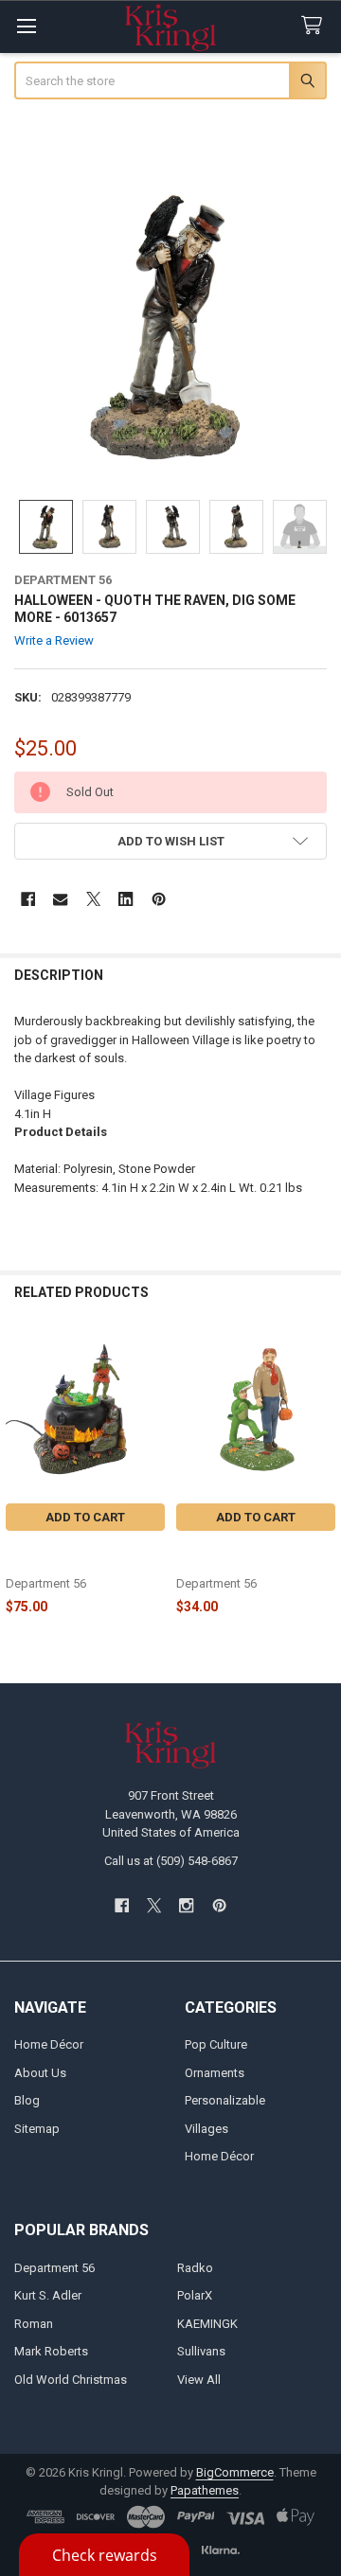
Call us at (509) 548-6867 (171, 1861)
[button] (171, 841)
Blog (27, 2100)
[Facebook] (28, 899)
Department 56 (54, 2268)
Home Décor (49, 2044)
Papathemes (205, 2490)
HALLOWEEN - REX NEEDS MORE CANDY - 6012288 (250, 1555)
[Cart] (315, 26)
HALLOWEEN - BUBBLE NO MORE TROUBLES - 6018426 (84, 1555)
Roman (34, 2324)
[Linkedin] (126, 899)
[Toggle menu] (26, 26)
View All (199, 2380)
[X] (93, 899)
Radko (195, 2268)
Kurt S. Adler (48, 2295)
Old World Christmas (71, 2380)
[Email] (60, 899)
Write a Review (54, 640)
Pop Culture (216, 2044)
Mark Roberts (51, 2351)
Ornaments (215, 2073)
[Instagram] (187, 1905)
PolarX (195, 2295)
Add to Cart (85, 1517)
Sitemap (37, 2129)
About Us (40, 2073)
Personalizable (225, 2100)
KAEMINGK (207, 2324)
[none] (171, 325)
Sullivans (201, 2351)
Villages (206, 2129)
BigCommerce (235, 2472)
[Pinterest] (159, 899)
